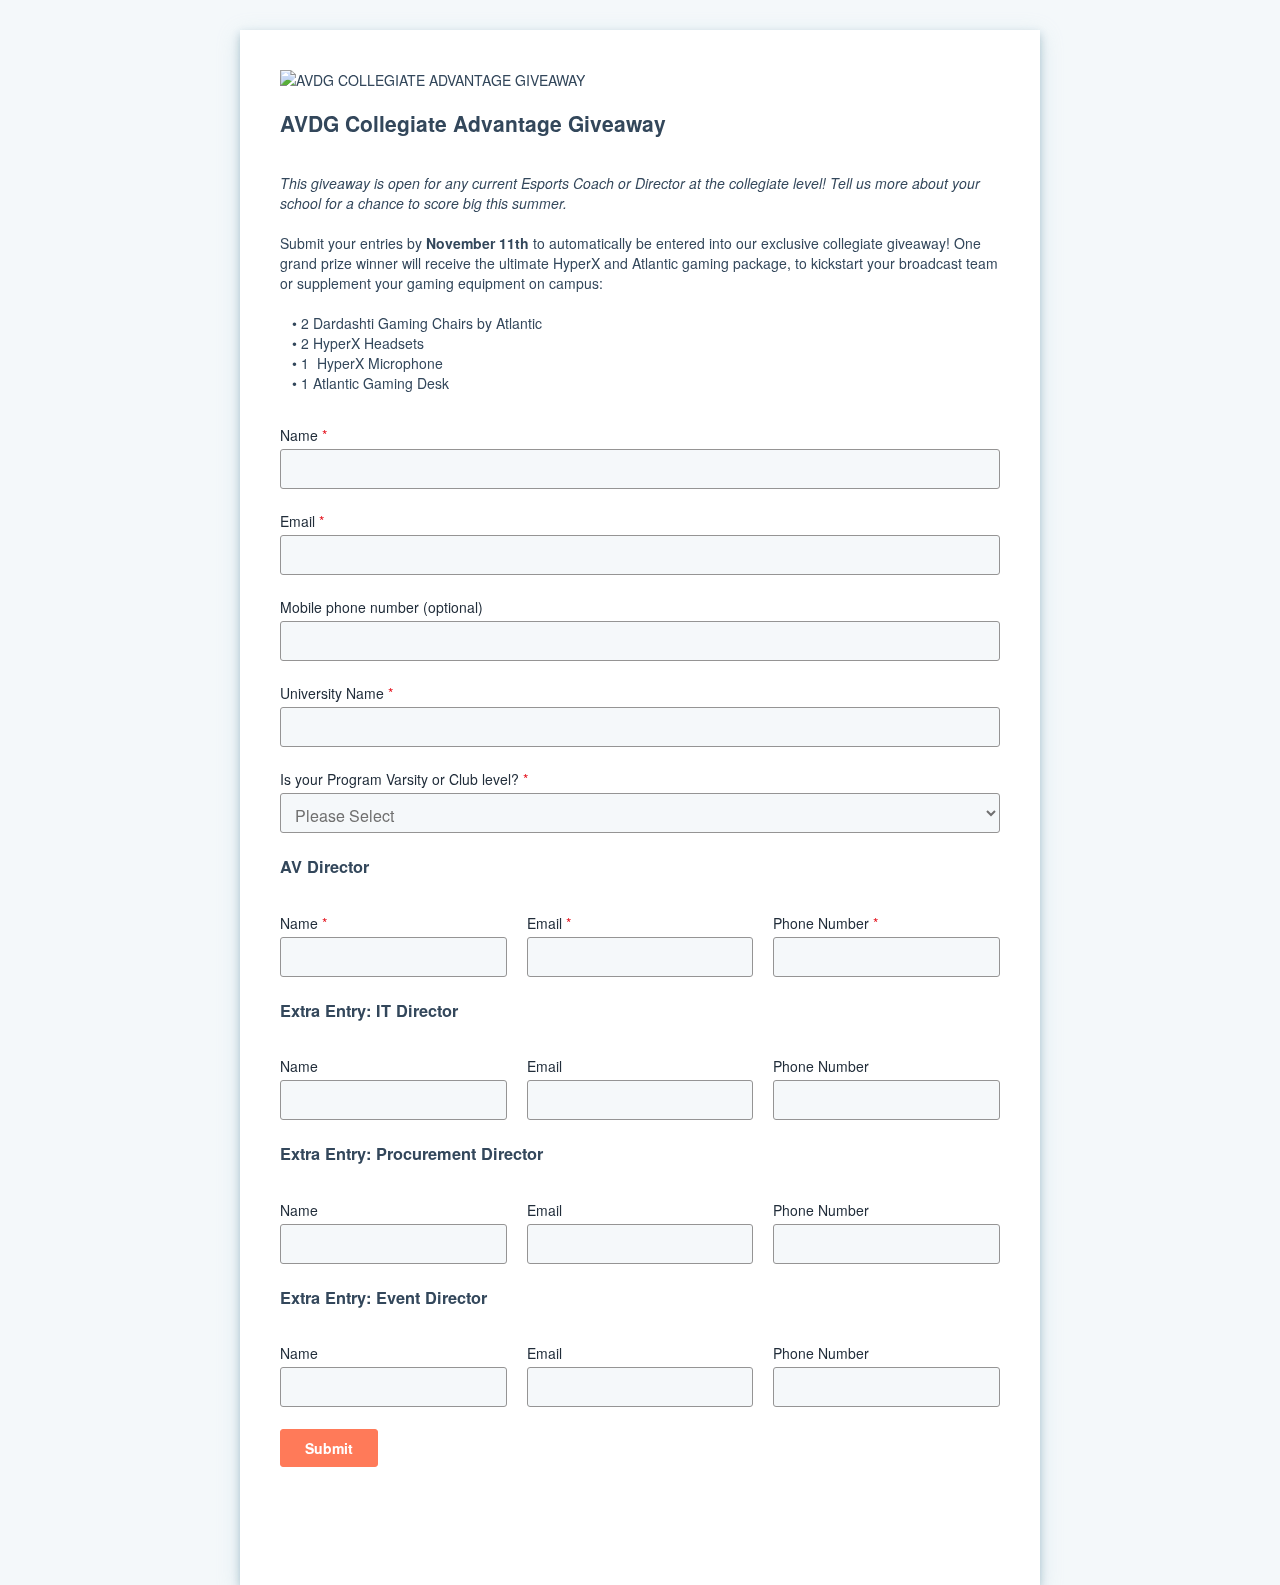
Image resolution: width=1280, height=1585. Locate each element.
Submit (329, 1448)
